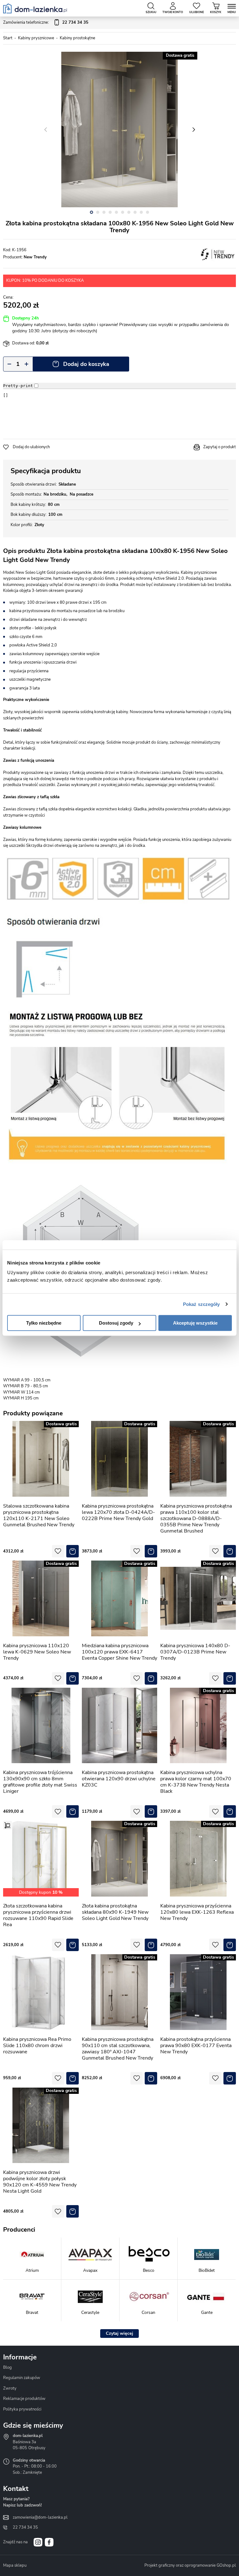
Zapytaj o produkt (220, 447)
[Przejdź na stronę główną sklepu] (35, 8)
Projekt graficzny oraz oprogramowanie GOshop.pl (190, 2565)
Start (8, 38)
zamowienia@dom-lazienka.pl (40, 2517)
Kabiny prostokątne (77, 38)
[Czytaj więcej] (119, 2334)
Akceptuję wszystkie (195, 1323)
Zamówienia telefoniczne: (46, 22)
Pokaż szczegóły (202, 1304)
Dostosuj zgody (116, 1323)
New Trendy (35, 257)
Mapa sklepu (15, 2565)
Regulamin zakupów (22, 2378)
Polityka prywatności (22, 2409)
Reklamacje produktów (24, 2399)
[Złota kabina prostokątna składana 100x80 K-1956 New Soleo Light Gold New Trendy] (119, 130)
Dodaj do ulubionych (31, 447)
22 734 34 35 (25, 2527)
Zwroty (10, 2388)
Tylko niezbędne (44, 1323)
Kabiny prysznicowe (36, 38)
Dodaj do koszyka (86, 364)
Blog (7, 2367)
